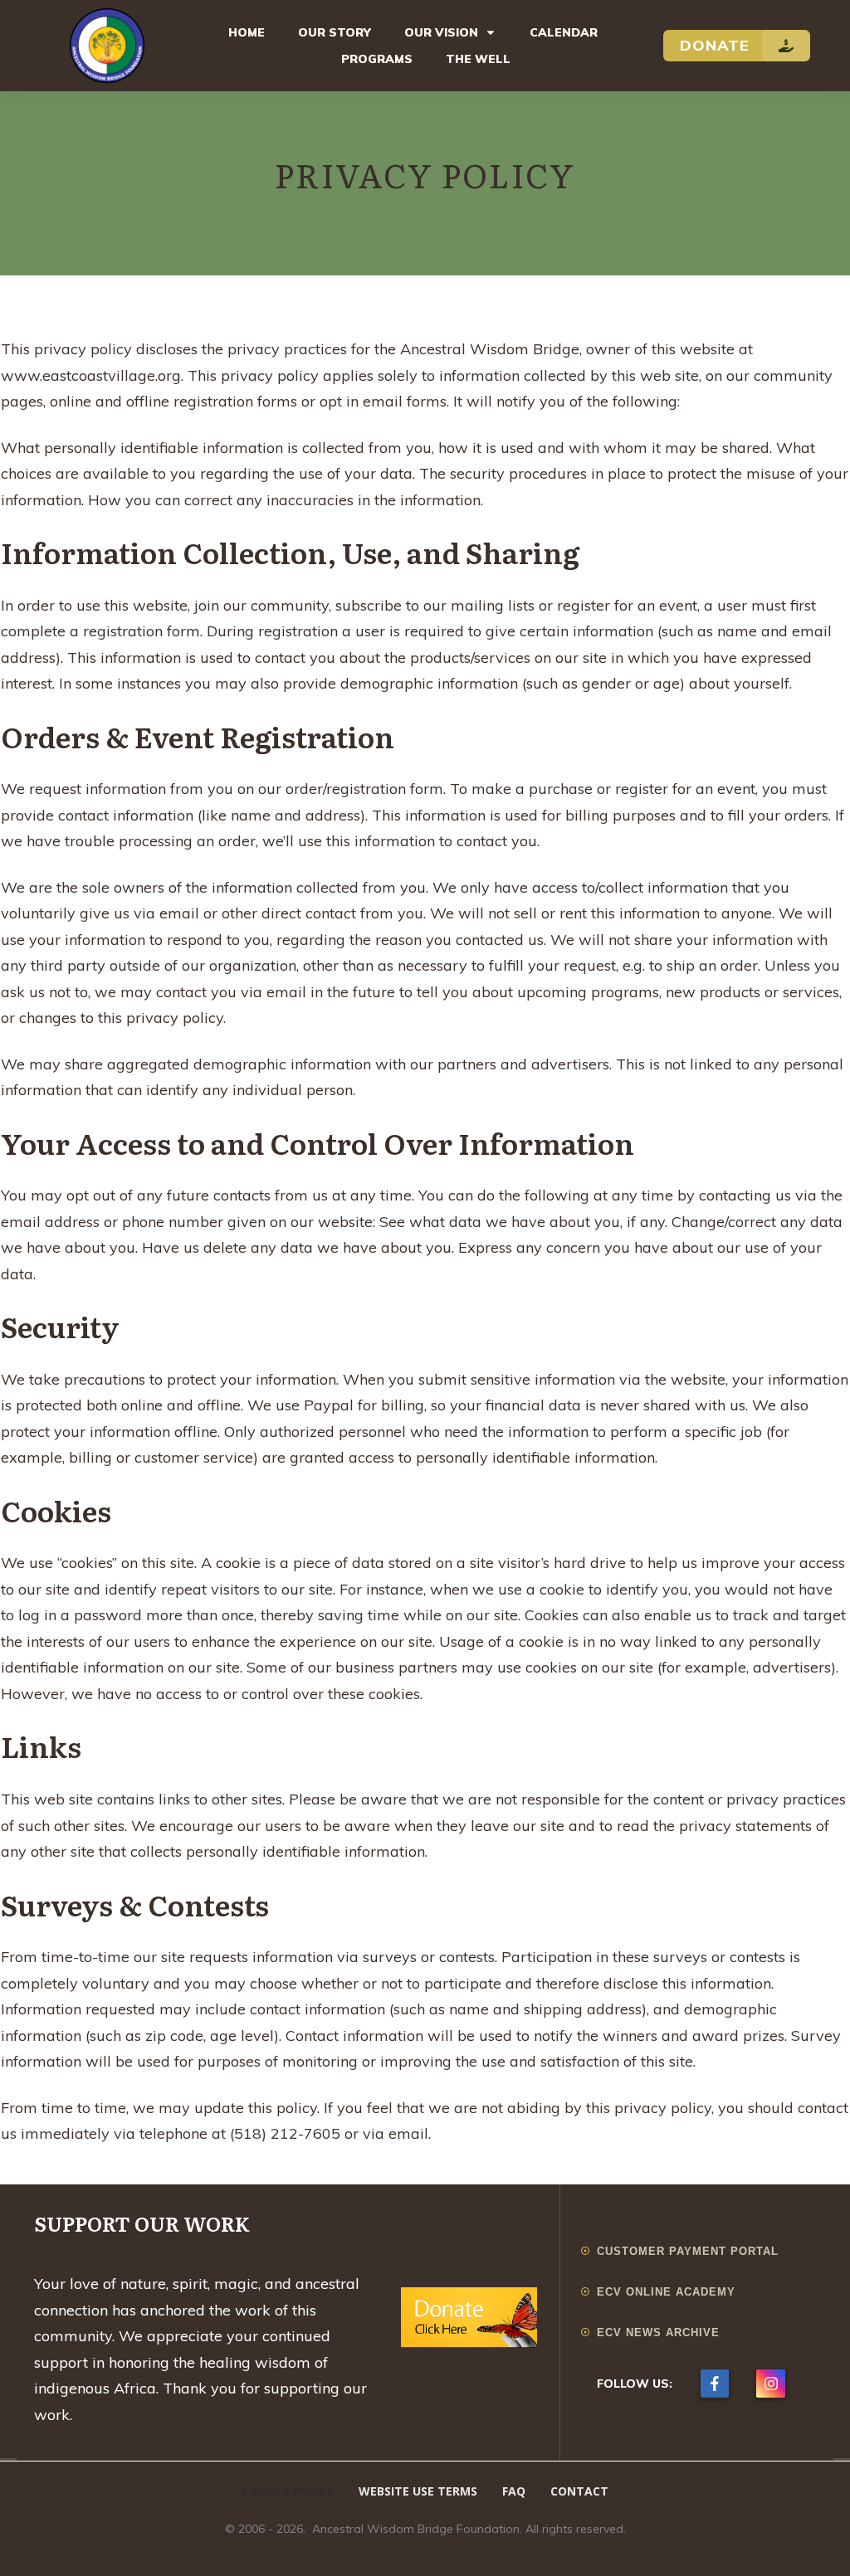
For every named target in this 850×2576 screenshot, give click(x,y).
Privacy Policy (425, 174)
